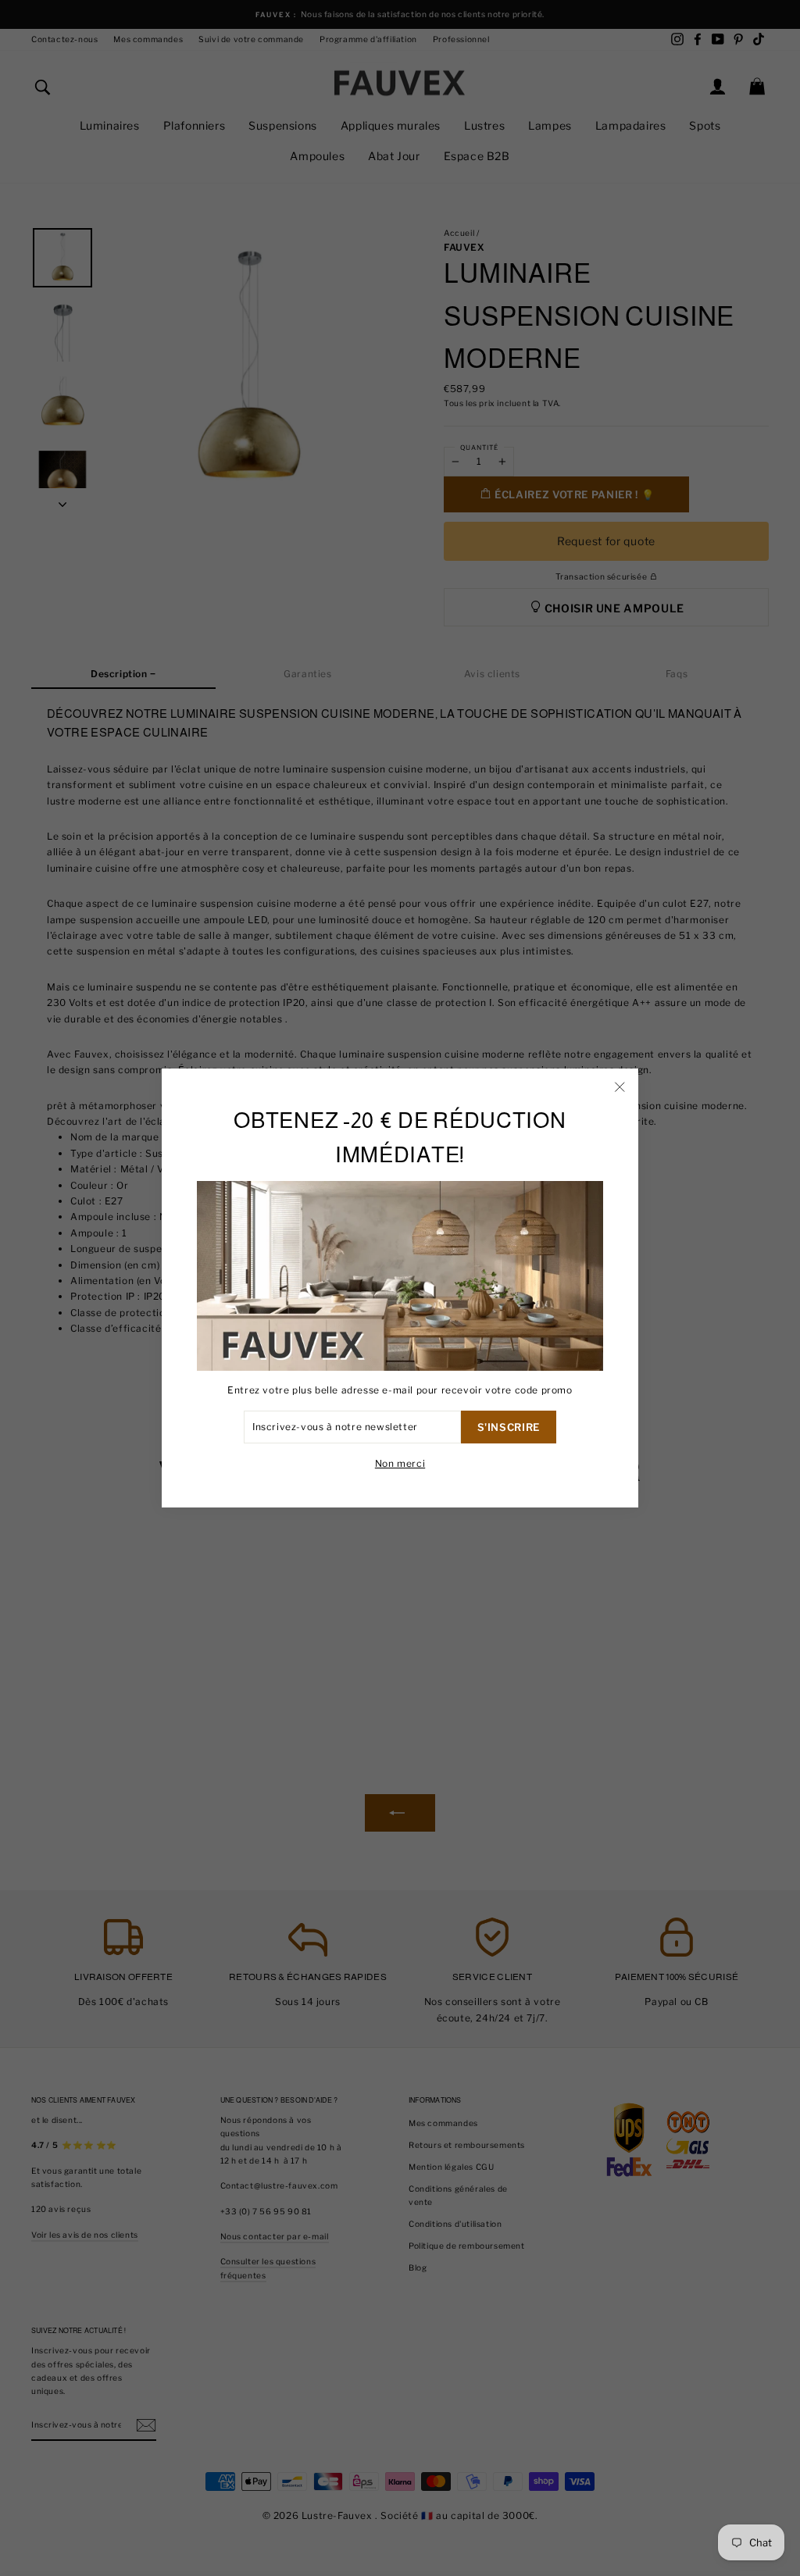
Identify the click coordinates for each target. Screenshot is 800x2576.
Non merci (400, 1463)
